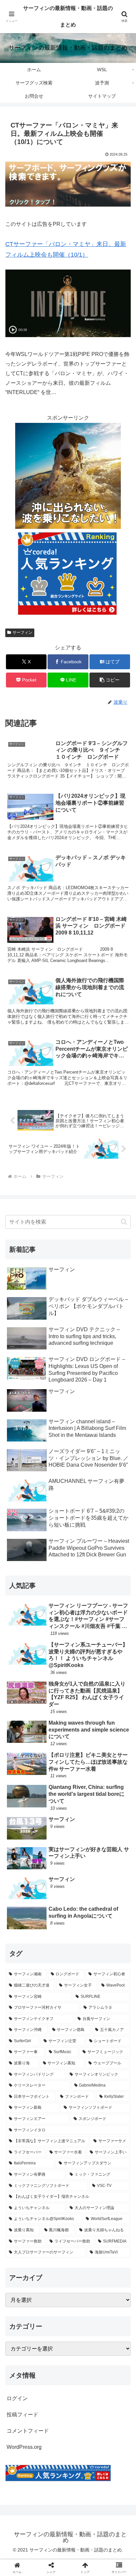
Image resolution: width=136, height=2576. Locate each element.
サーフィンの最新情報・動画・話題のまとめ (68, 16)
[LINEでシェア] (113, 2010)
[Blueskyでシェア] (83, 1992)
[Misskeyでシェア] (113, 1992)
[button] (110, 680)
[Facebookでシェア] (23, 2010)
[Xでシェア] (23, 1992)
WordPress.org (24, 2447)
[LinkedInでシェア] (68, 2028)
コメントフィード (28, 2431)
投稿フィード (22, 2415)
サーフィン (22, 632)
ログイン (17, 2398)
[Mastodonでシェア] (53, 1992)
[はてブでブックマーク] (53, 2010)
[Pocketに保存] (83, 2010)
